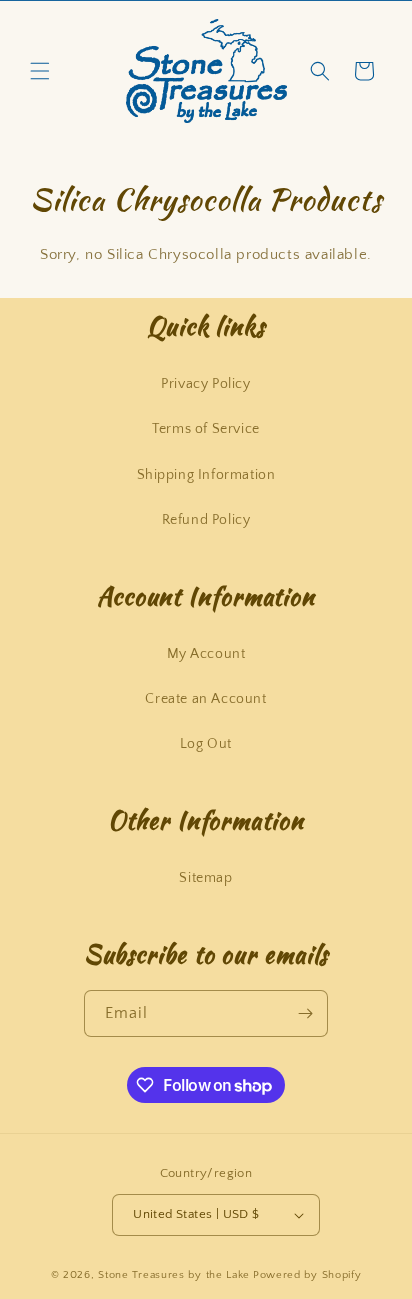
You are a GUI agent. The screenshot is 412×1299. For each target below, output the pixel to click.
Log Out (206, 744)
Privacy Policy (205, 384)
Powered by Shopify (307, 1275)
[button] (40, 71)
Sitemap (205, 878)
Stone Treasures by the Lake (174, 1275)
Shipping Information (206, 475)
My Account (206, 654)
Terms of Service (206, 429)
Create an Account (205, 699)
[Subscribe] (305, 1013)
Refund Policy (206, 520)
